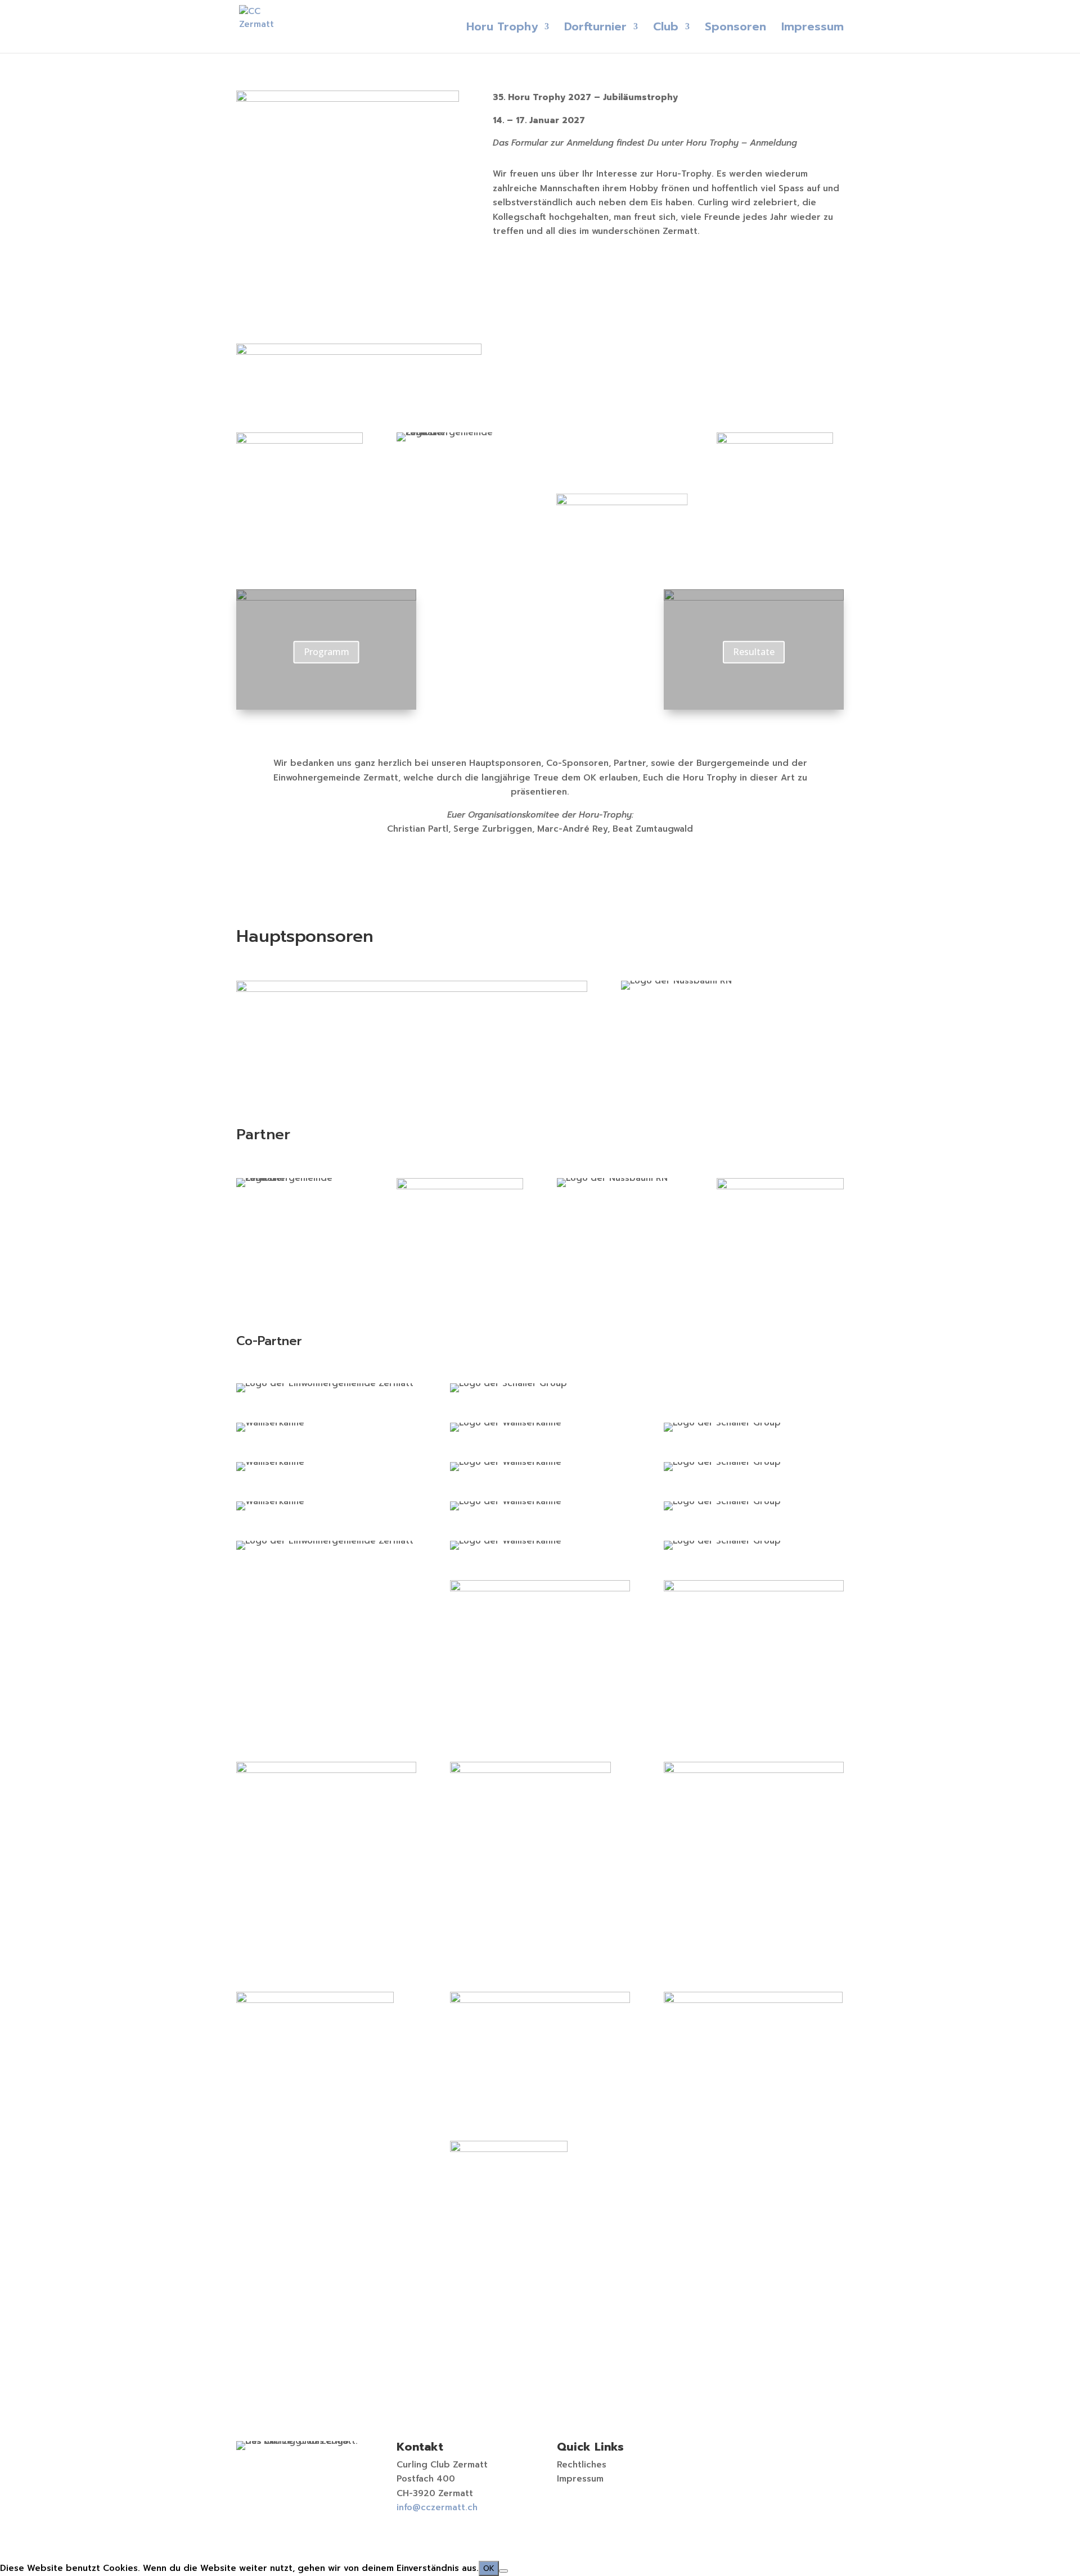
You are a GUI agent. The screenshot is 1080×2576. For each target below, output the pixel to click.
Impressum (813, 29)
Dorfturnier (595, 29)
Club (666, 29)
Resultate (754, 652)
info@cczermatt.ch (437, 2507)
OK (489, 2568)
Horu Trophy (502, 29)
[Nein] (503, 2571)
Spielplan (540, 599)
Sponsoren (735, 29)
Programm (327, 652)
